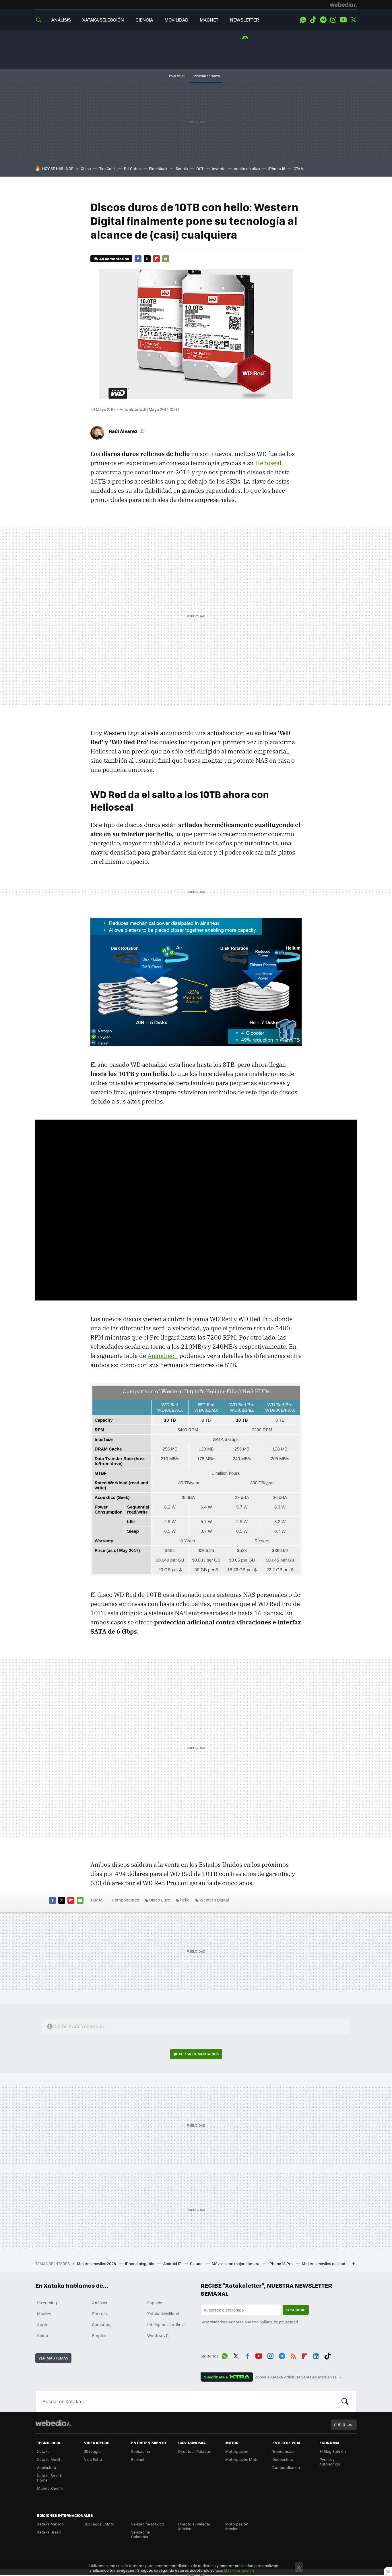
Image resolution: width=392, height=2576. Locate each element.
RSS (293, 2355)
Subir (340, 2425)
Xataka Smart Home (49, 2478)
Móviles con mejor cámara (236, 2263)
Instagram (333, 20)
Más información (239, 2570)
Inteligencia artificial (166, 2324)
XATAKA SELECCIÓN (103, 20)
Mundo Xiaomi (50, 2488)
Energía (99, 2314)
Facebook (138, 259)
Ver (199, 2054)
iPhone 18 (277, 168)
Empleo (99, 2335)
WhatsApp (303, 20)
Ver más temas (53, 2358)
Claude (197, 2263)
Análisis (100, 2303)
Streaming (47, 2303)
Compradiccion (286, 2467)
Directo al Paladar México (194, 2526)
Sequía (182, 168)
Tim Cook (107, 168)
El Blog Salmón (333, 2451)
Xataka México (50, 2524)
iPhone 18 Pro (281, 2263)
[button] (126, 431)
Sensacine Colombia (141, 2534)
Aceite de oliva (247, 168)
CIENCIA (144, 20)
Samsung (101, 2324)
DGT (200, 168)
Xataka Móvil (48, 2459)
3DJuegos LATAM (99, 2524)
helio (185, 1900)
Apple (43, 2324)
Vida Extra (93, 2459)
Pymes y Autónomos (330, 2462)
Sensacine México (148, 2524)
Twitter (353, 20)
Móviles (44, 2314)
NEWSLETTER (244, 20)
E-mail (166, 259)
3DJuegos (93, 2451)
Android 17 (172, 2263)
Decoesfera (283, 2459)
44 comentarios (114, 259)
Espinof (138, 2459)
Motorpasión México (237, 2526)
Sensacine (141, 2451)
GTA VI (299, 168)
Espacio (155, 2303)
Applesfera (47, 2467)
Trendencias (283, 2451)
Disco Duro (160, 1900)
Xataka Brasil (49, 2532)
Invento (219, 168)
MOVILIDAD (176, 20)
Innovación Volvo (207, 76)
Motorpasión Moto (242, 2459)
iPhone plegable (140, 2263)
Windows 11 (158, 2335)
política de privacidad (279, 2322)
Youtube (343, 20)
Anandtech (163, 1356)
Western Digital (214, 1900)
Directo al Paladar (194, 2451)
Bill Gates (132, 168)
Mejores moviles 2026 (97, 2263)
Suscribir (296, 2310)
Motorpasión (237, 2451)
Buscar (345, 2401)
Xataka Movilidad (163, 2314)
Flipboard (156, 259)
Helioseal (268, 463)
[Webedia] (343, 5)
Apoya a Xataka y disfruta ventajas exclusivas (296, 2377)
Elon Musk (158, 168)
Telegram (323, 20)
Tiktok (313, 20)
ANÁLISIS (61, 20)
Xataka (43, 2451)
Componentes (126, 1900)
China (86, 168)
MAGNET (209, 20)
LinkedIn (316, 2355)
